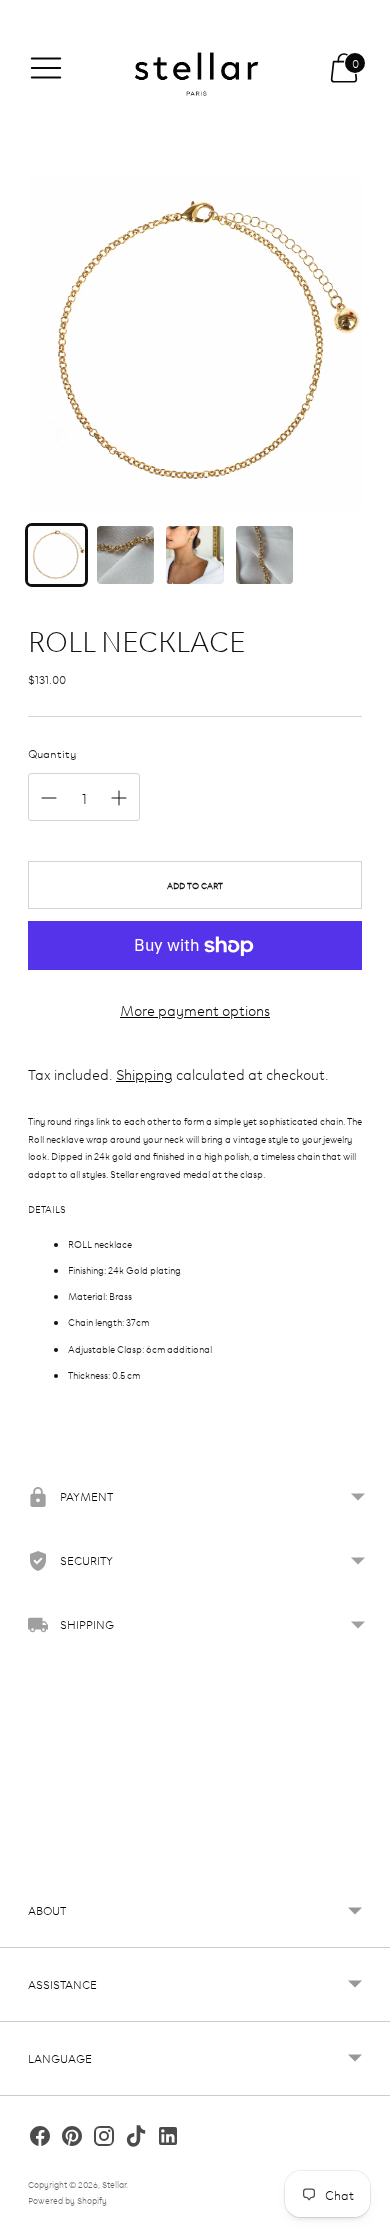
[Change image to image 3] (194, 554)
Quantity (52, 753)
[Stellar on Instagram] (104, 2138)
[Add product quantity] (119, 798)
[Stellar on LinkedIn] (168, 2138)
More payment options (195, 1009)
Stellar (114, 2184)
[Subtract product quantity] (49, 798)
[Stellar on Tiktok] (136, 2138)
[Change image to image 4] (264, 554)
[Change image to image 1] (56, 554)
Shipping (144, 1073)
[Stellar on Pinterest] (72, 2138)
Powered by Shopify (67, 2200)
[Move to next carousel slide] (362, 1858)
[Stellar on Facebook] (40, 2138)
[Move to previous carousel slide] (28, 1858)
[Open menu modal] (46, 68)
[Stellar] (195, 68)
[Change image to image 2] (125, 554)
